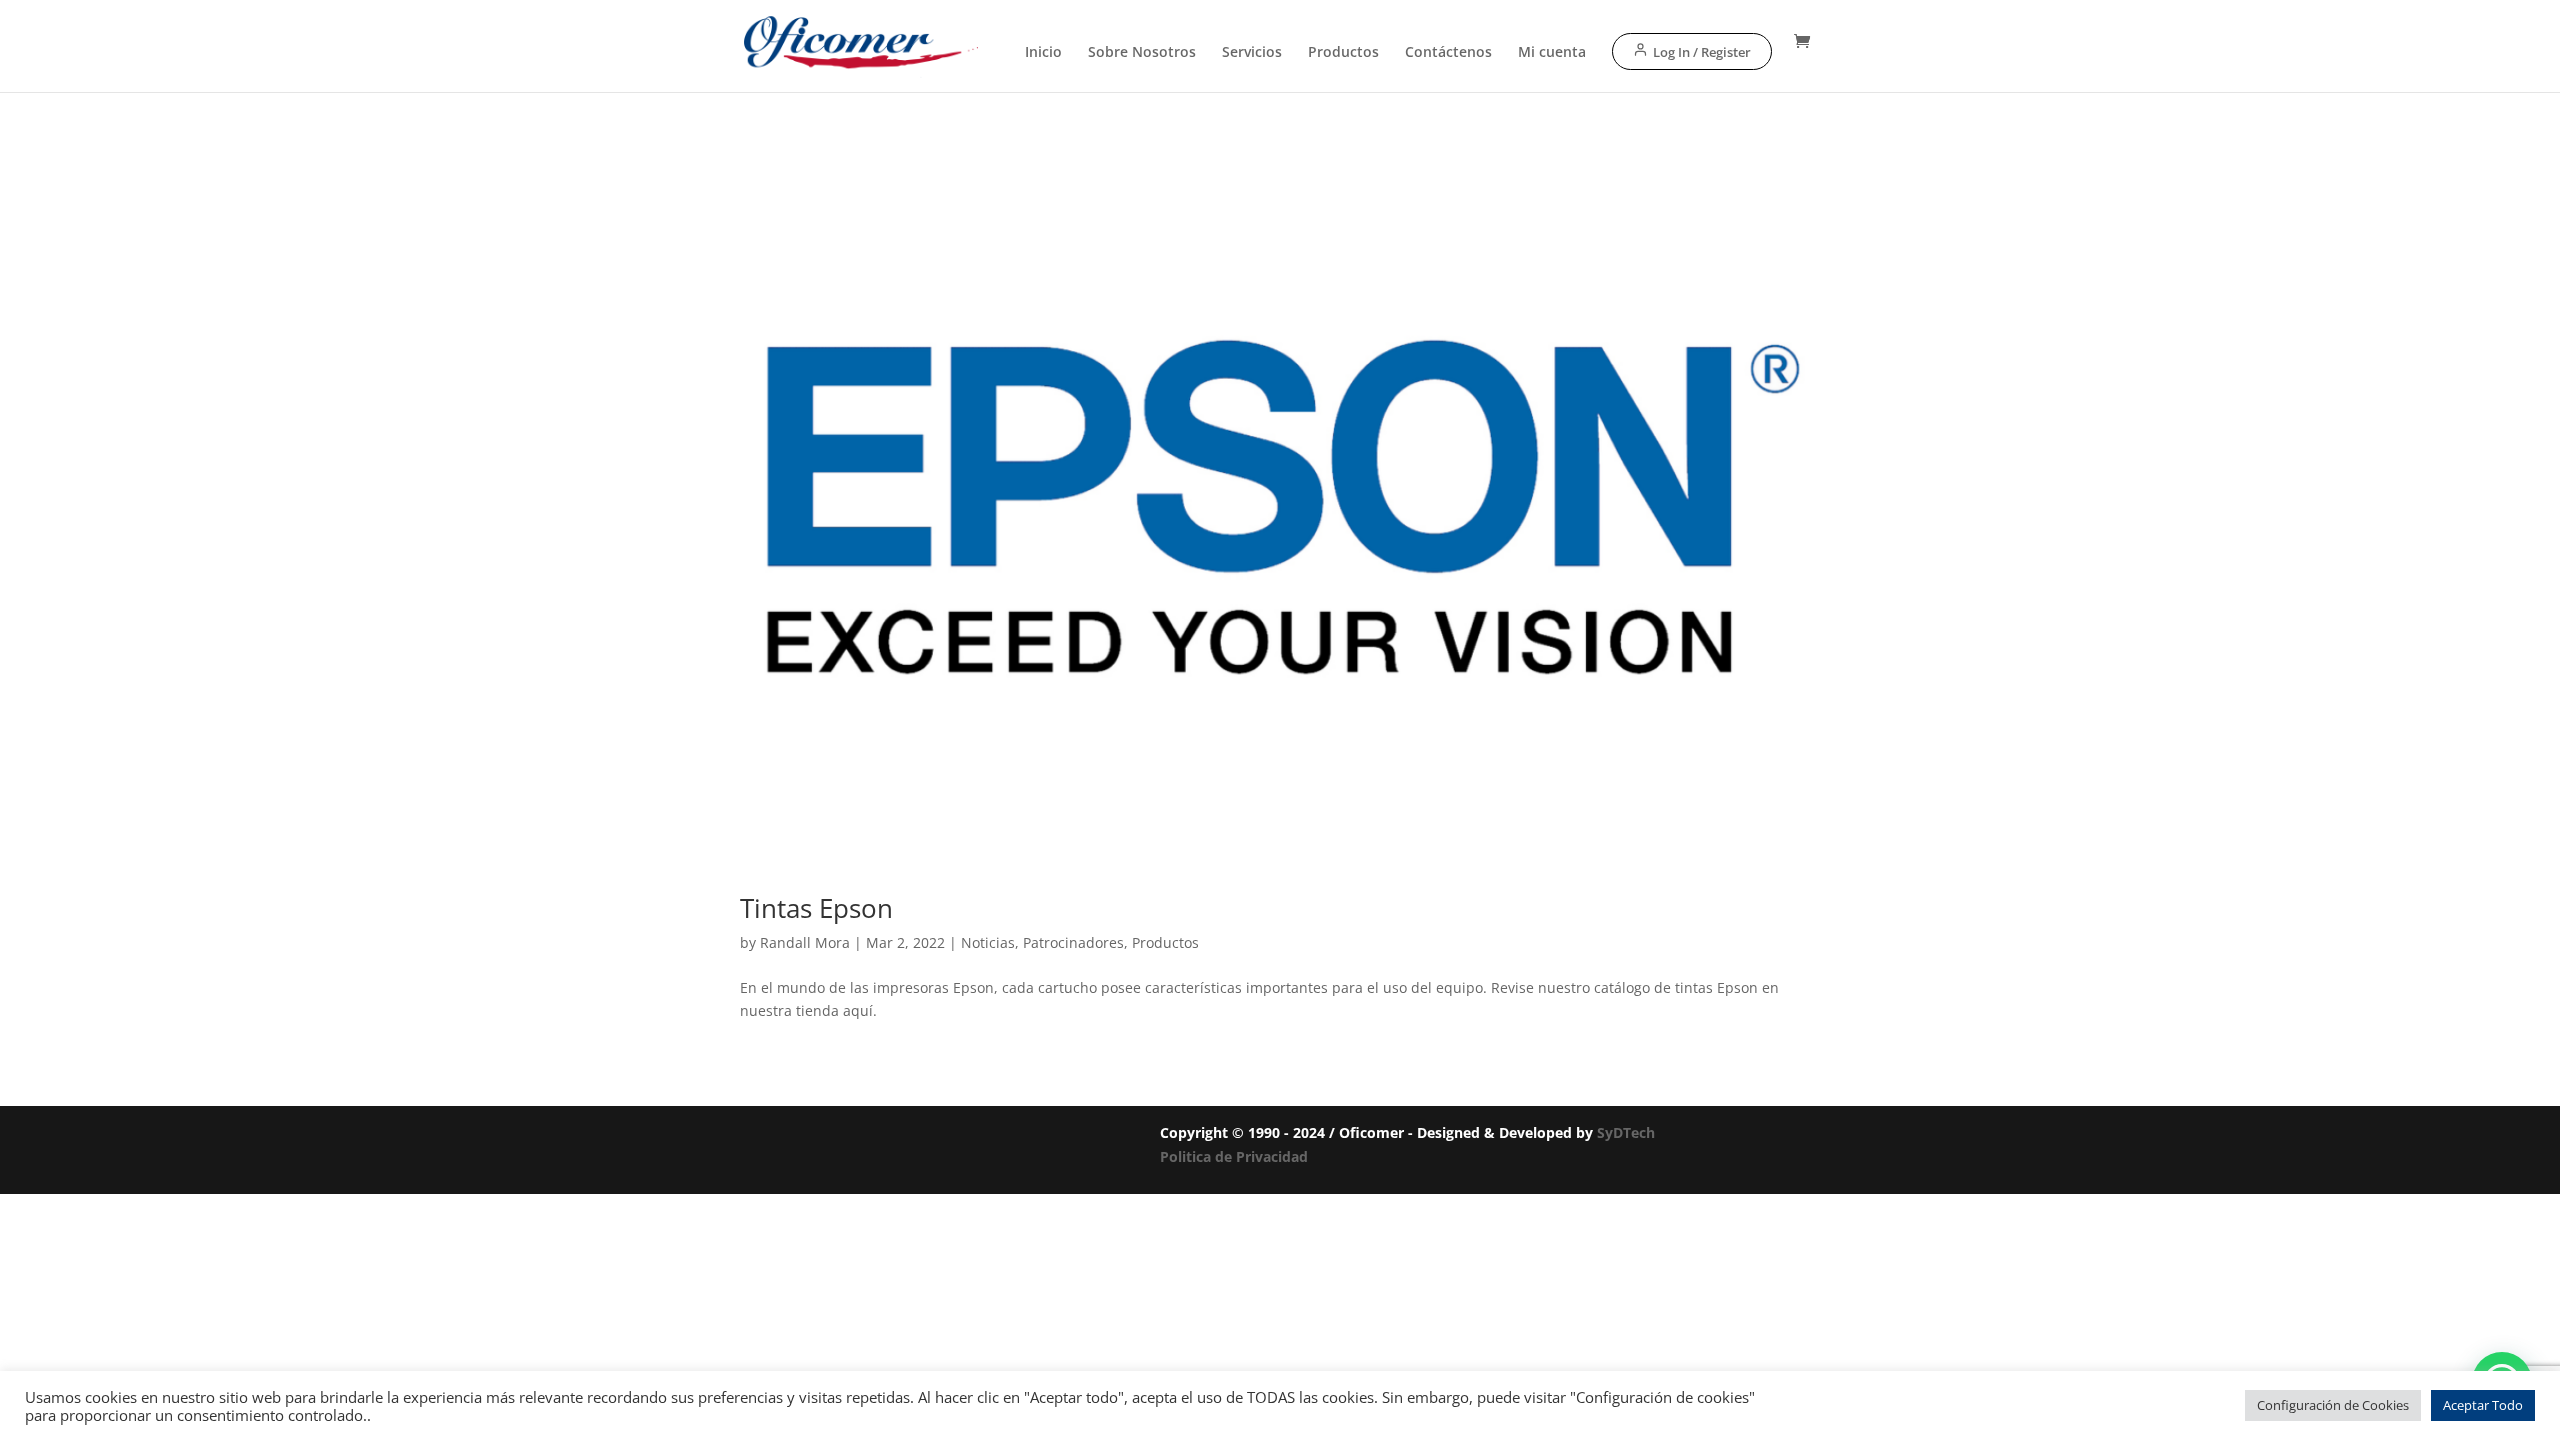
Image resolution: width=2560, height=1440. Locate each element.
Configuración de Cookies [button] (2333, 1405)
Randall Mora (805, 942)
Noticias (988, 942)
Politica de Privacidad (1234, 1156)
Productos (1343, 53)
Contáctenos (1448, 53)
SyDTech (1626, 1132)
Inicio (1043, 53)
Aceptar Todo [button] (2483, 1405)
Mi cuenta (1552, 53)
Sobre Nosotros (1142, 53)
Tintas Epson (816, 908)
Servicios (1252, 53)
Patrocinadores (1073, 942)
